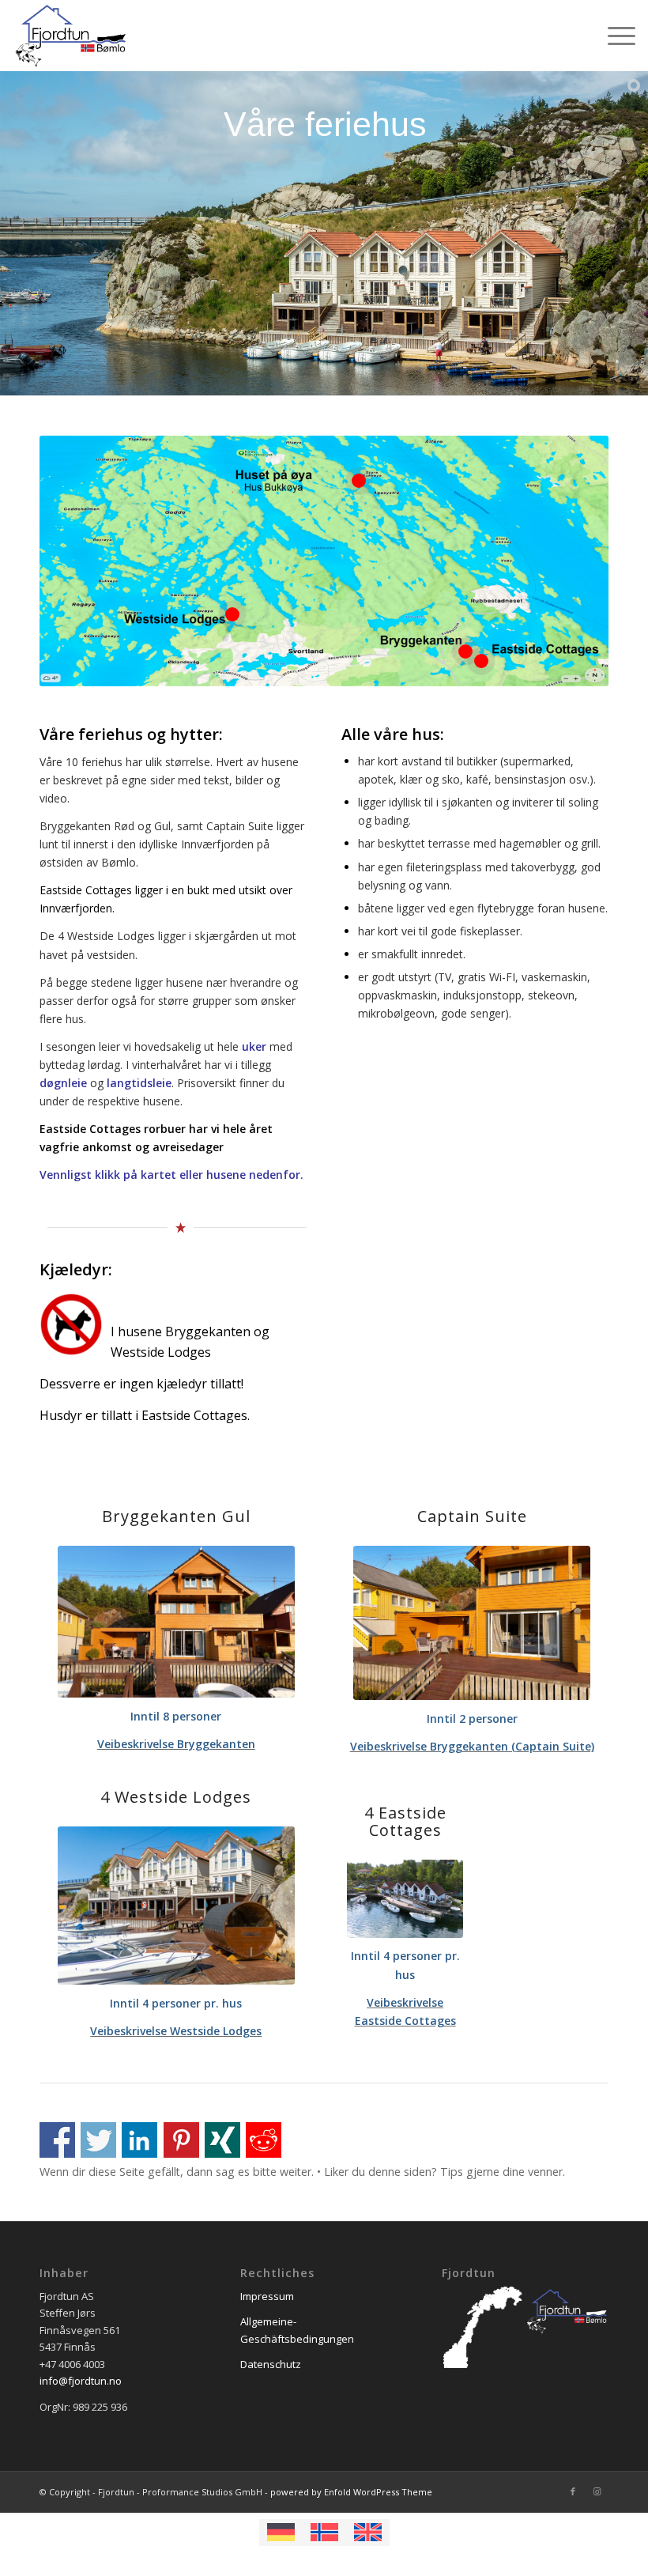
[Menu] (614, 36)
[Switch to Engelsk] (368, 2533)
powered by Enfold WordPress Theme (351, 2492)
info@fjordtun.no (81, 2381)
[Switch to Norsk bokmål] (324, 2533)
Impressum (267, 2296)
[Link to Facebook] (573, 2491)
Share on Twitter (98, 2140)
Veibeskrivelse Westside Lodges (176, 2031)
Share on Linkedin (139, 2140)
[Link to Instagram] (597, 2491)
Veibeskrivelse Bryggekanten (176, 1744)
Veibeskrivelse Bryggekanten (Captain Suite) (472, 1746)
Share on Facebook (57, 2140)
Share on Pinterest (181, 2140)
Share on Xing (222, 2140)
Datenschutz (271, 2364)
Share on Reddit (264, 2140)
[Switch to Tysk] (281, 2533)
